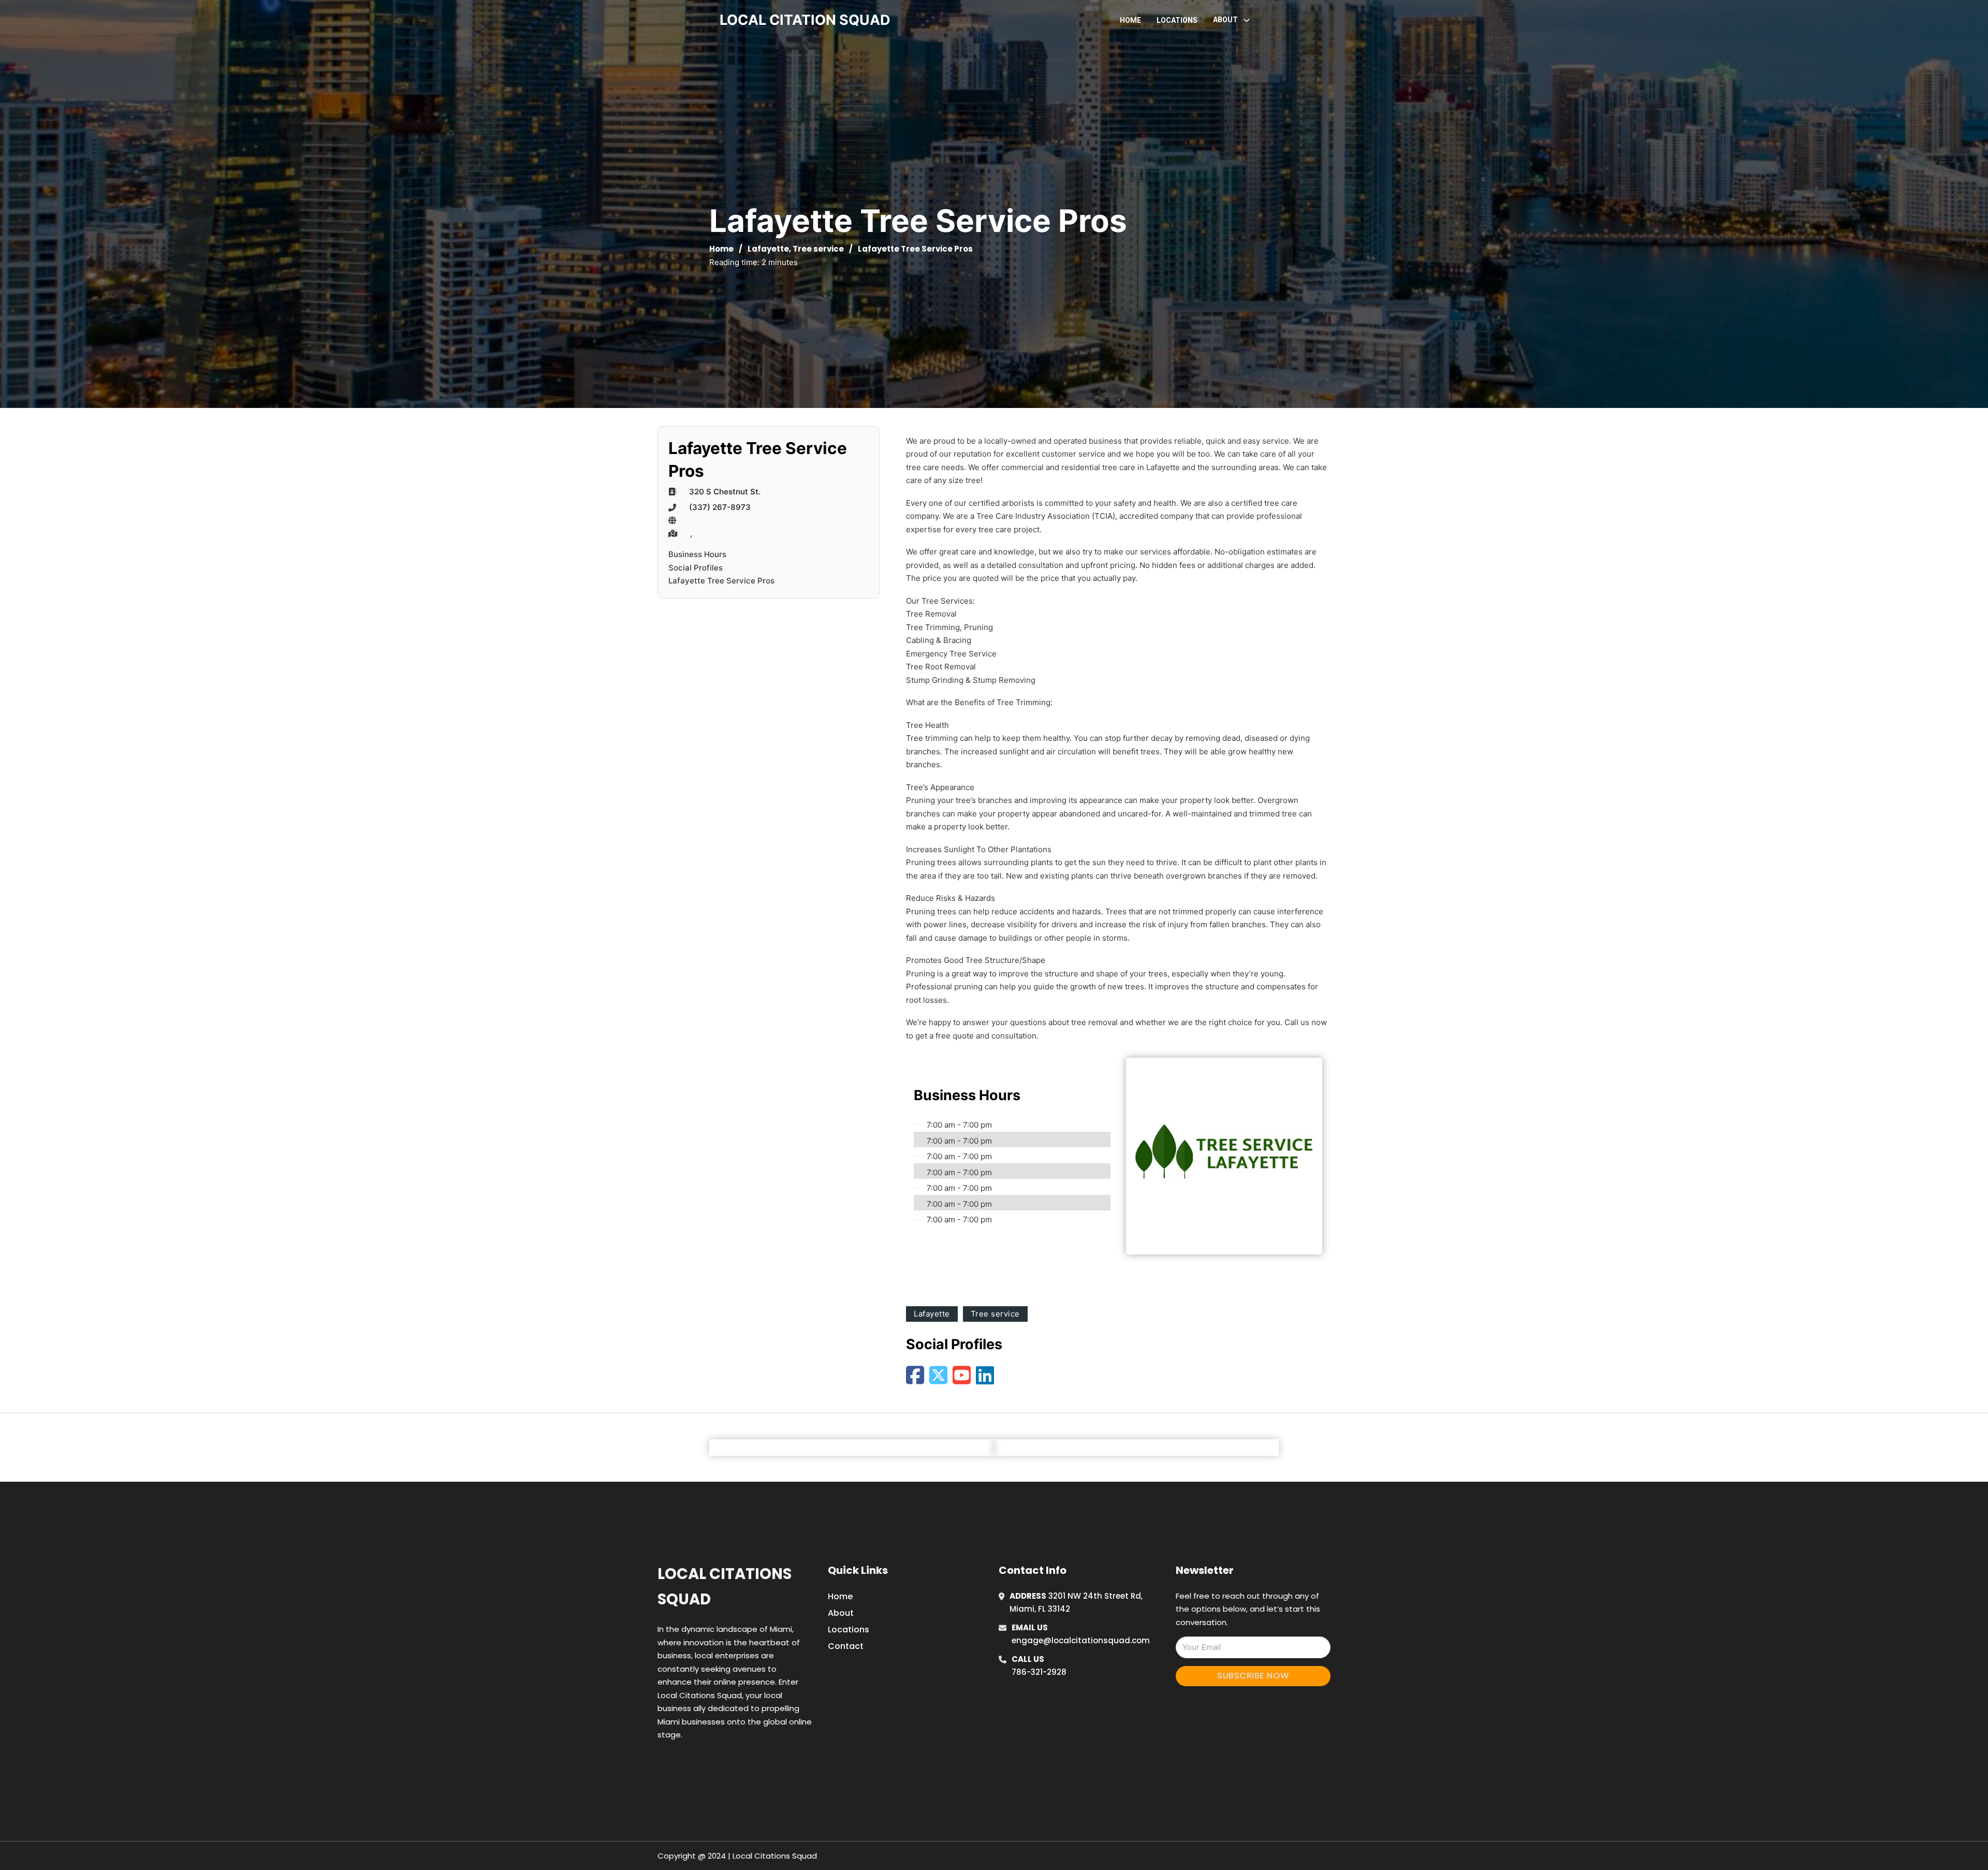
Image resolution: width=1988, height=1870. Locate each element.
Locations (1177, 20)
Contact (846, 1646)
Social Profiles (696, 568)
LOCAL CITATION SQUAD (805, 20)
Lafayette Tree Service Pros (721, 581)
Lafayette (768, 249)
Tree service (818, 249)
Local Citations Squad (725, 1587)
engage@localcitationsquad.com (1081, 1640)
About (841, 1613)
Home (1130, 20)
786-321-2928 (1039, 1672)
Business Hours (697, 554)
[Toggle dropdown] (1247, 20)
